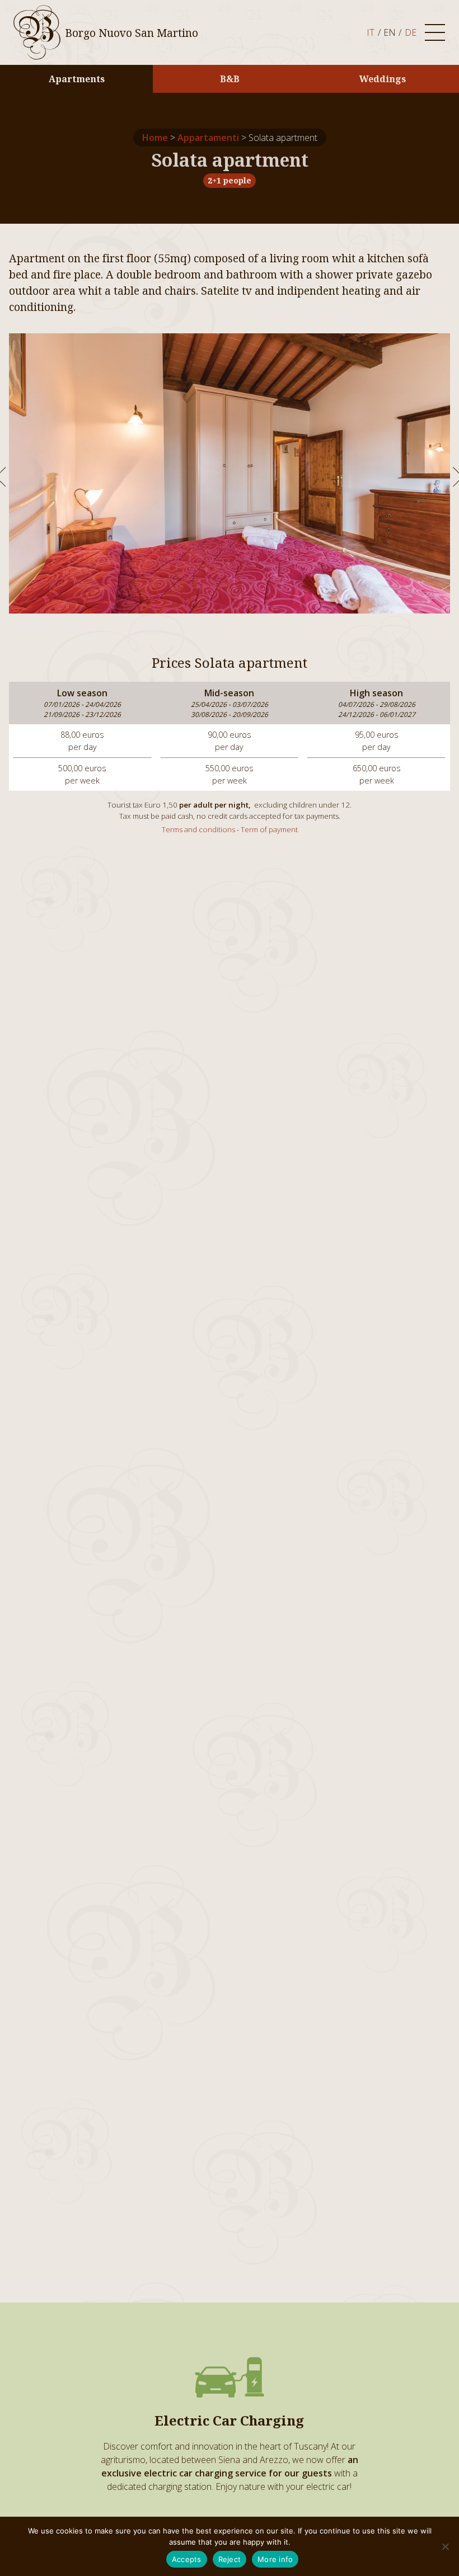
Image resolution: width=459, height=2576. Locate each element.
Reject (230, 2559)
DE (411, 32)
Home (155, 138)
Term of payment (269, 829)
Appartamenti (208, 138)
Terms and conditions (198, 829)
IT (371, 32)
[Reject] (445, 2546)
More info (275, 2559)
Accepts (187, 2559)
